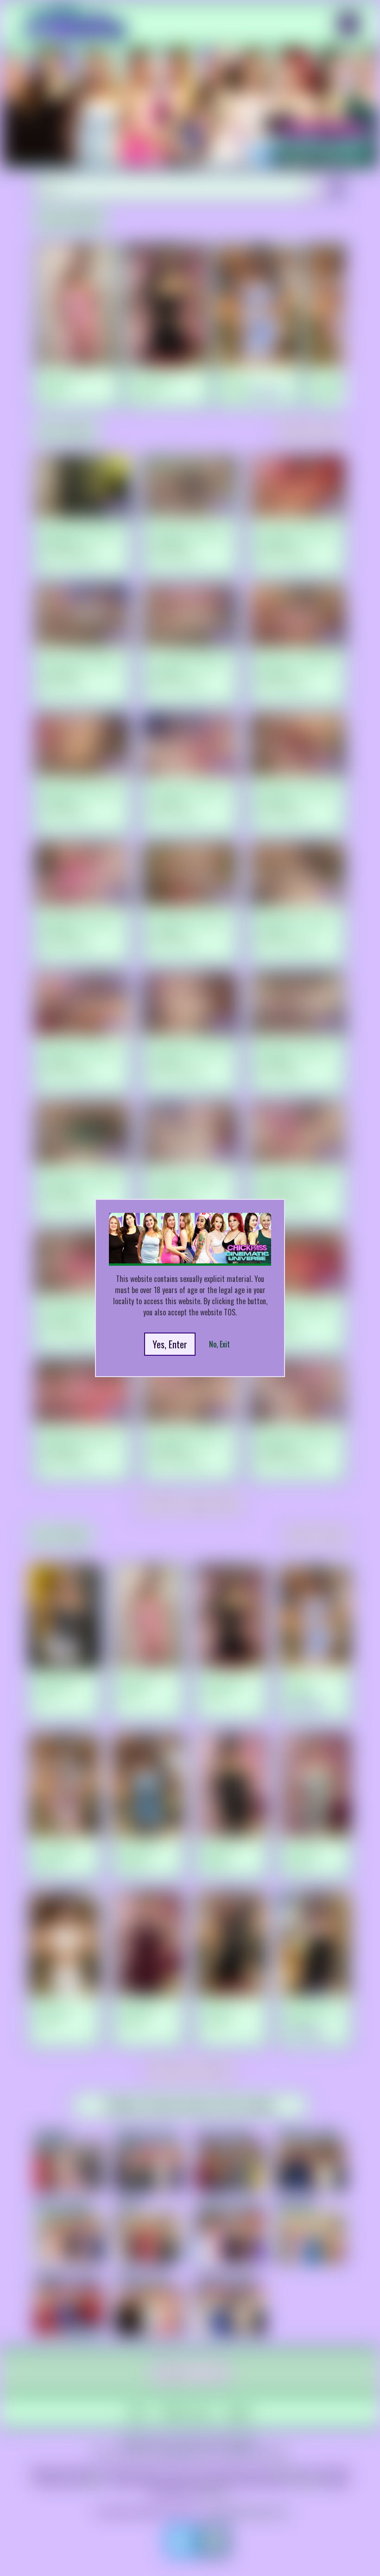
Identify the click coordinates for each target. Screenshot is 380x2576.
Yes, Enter (170, 1344)
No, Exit (219, 1344)
